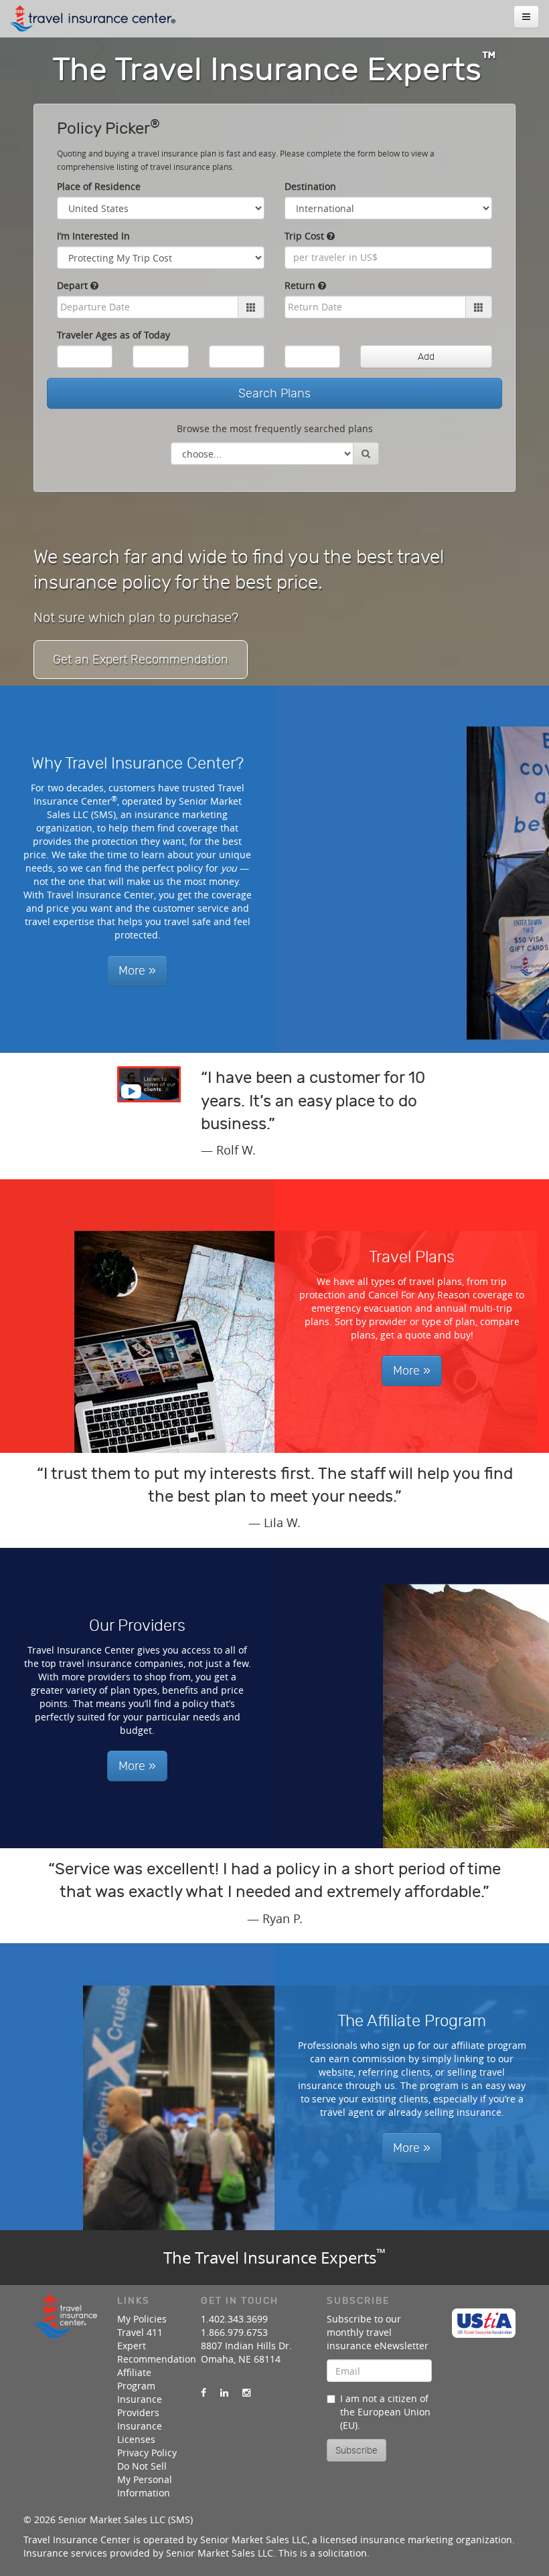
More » (137, 971)
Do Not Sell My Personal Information (145, 2479)
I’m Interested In (93, 236)
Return (301, 285)
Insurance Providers (140, 2406)
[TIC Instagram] (246, 2393)
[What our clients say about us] (149, 1084)
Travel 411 (140, 2332)
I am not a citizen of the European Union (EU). (385, 2412)
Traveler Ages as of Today (113, 335)
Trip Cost (306, 236)
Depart (74, 285)
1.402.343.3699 (234, 2319)
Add (426, 357)
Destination (310, 186)
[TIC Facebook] (204, 2393)
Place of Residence (99, 186)
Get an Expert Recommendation (141, 660)
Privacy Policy (147, 2453)
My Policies (142, 2319)
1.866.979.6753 (234, 2332)
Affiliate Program (136, 2379)
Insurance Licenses (140, 2433)
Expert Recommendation (157, 2352)
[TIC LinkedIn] (224, 2393)
